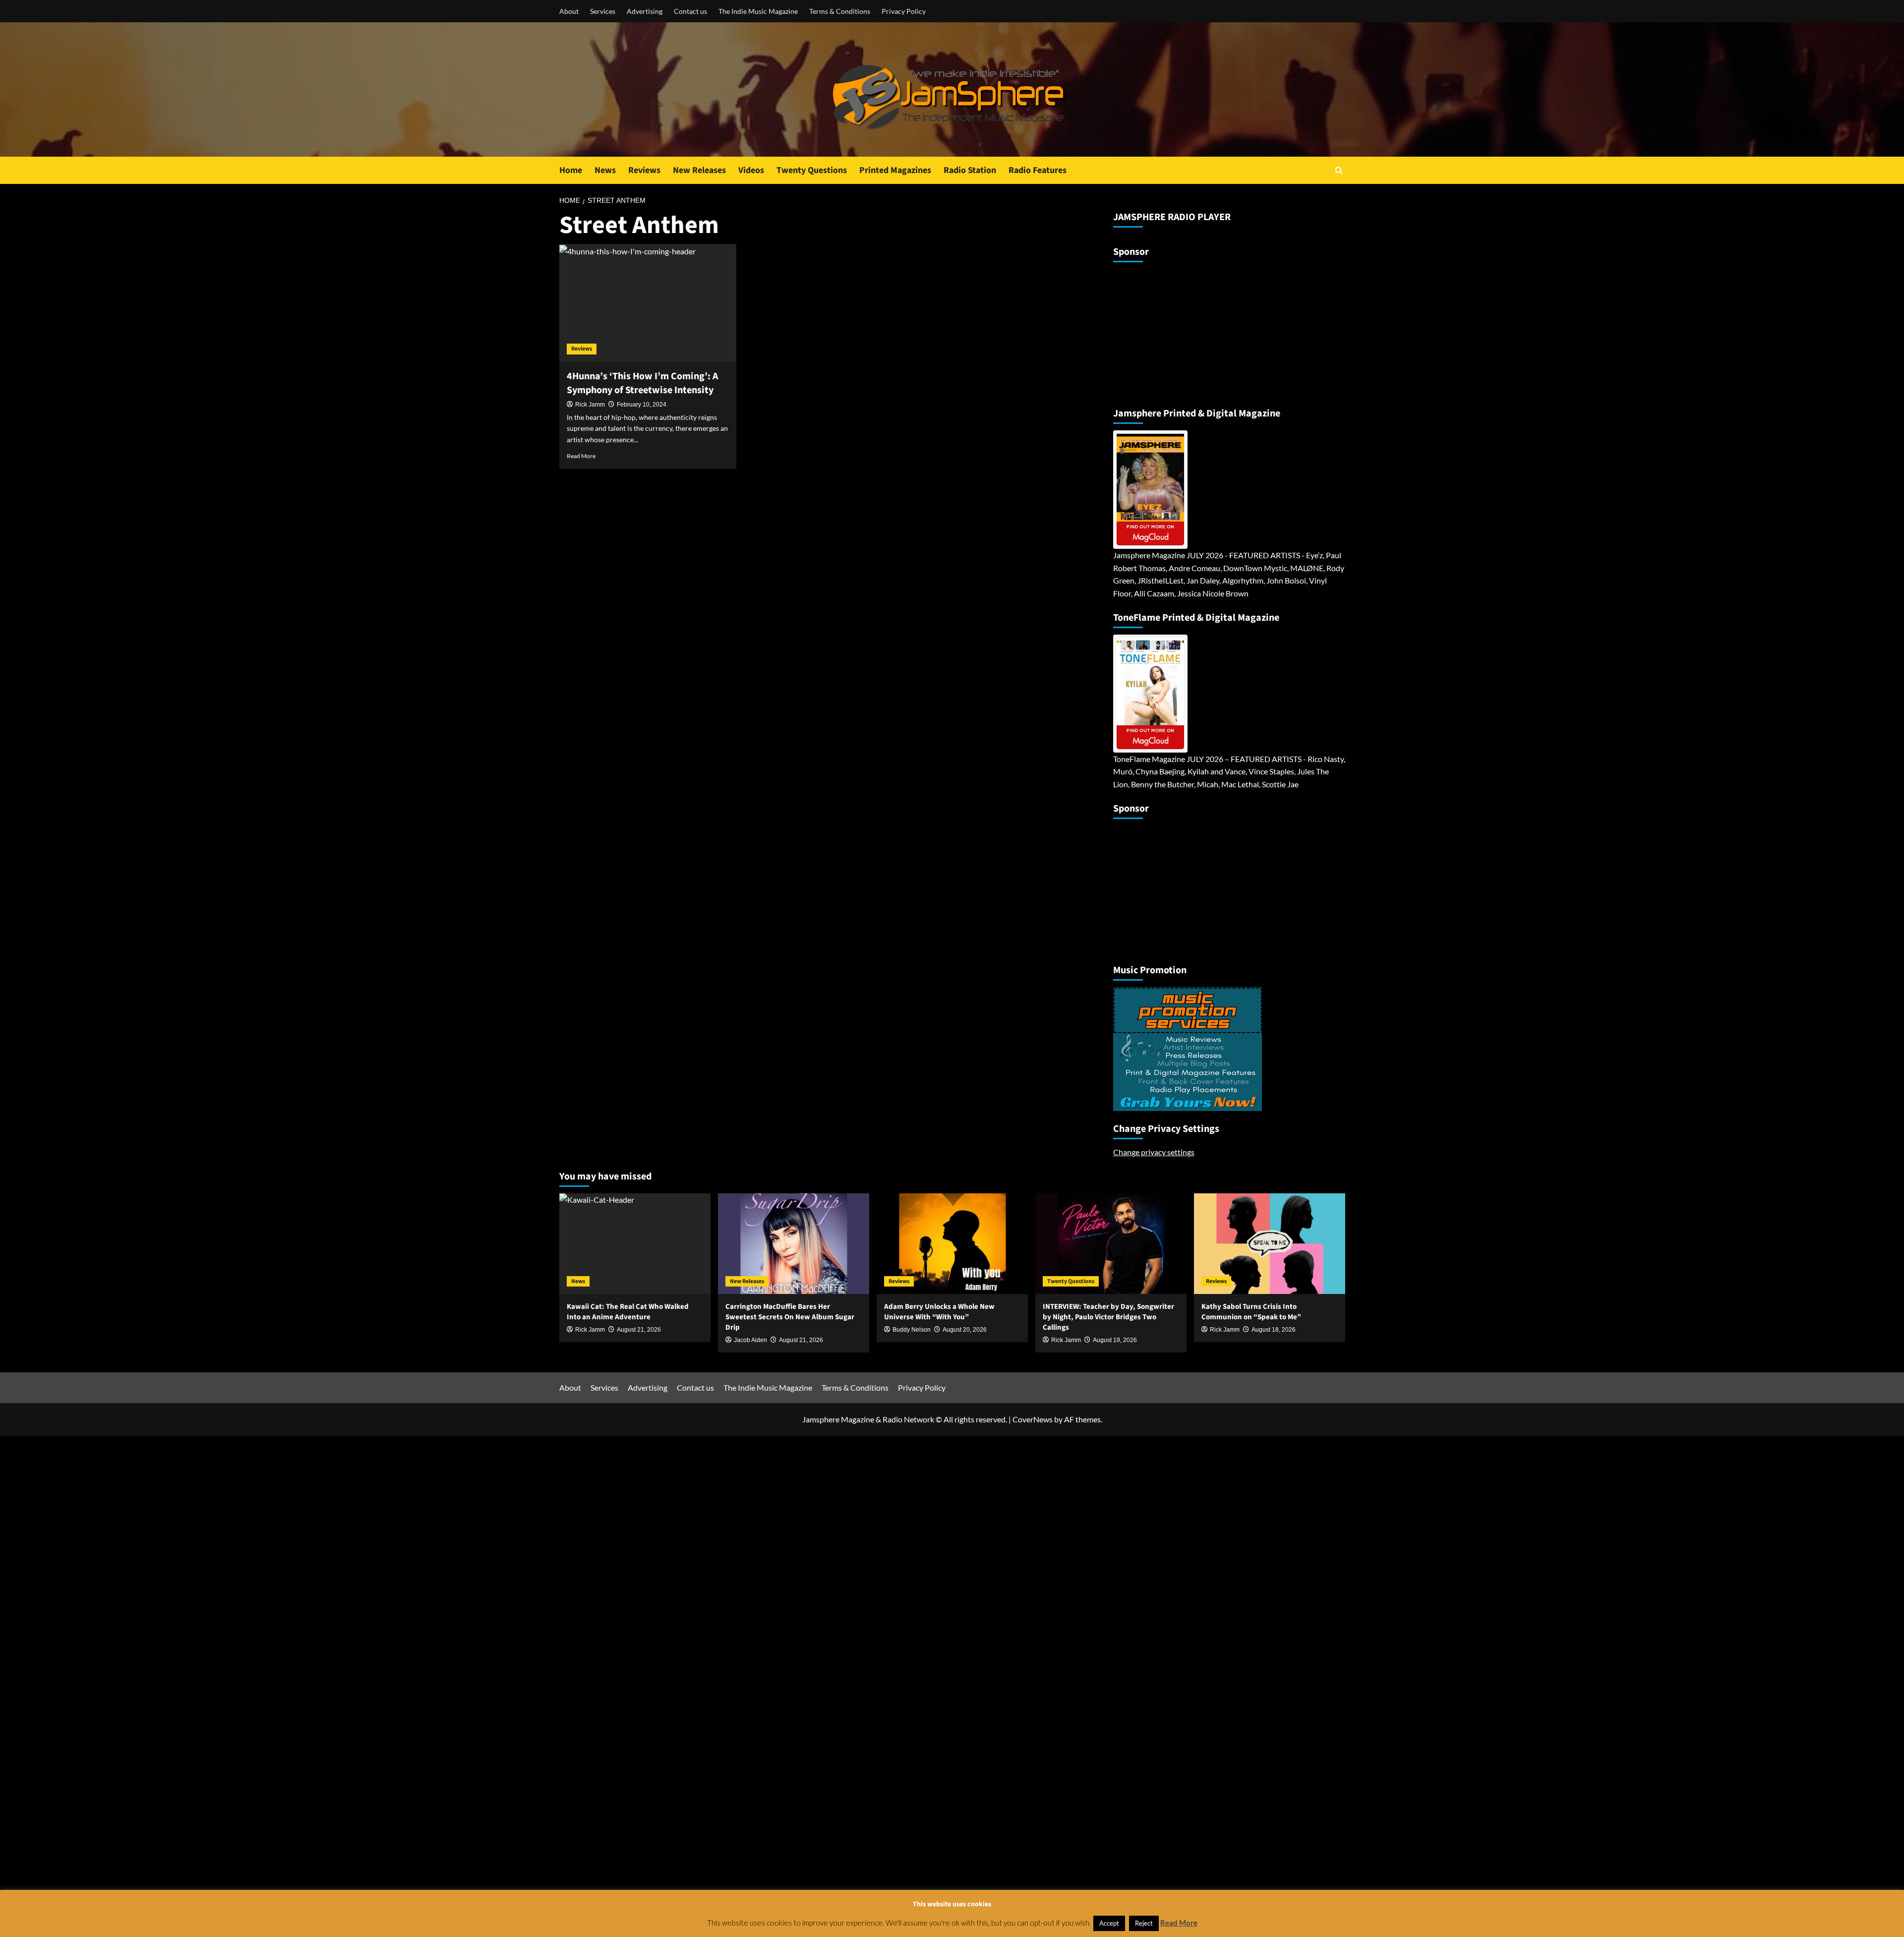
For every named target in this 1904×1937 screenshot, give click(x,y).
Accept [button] (1109, 1923)
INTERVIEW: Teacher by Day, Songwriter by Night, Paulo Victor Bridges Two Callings (1108, 1317)
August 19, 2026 (1115, 1340)
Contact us (690, 11)
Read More (581, 456)
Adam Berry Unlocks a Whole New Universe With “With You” (939, 1312)
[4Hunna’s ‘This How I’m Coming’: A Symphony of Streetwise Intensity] (648, 303)
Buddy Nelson (912, 1330)
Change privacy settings (1154, 1152)
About (569, 11)
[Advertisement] (1175, 331)
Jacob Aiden (750, 1340)
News (605, 170)
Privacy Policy (904, 11)
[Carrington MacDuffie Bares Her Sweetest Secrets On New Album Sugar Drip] (794, 1244)
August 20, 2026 (965, 1330)
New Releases (699, 170)
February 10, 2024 (642, 405)
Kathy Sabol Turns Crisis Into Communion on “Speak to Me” (1251, 1312)
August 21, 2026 (801, 1340)
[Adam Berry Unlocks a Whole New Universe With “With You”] (952, 1244)
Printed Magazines (895, 170)
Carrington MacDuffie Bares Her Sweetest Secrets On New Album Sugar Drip (790, 1317)
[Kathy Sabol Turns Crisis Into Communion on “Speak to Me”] (1270, 1244)
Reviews (644, 170)
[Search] (1339, 170)
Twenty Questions (812, 170)
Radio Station (970, 170)
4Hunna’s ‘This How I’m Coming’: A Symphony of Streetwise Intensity (642, 383)
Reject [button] (1144, 1923)
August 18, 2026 (1274, 1330)
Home (571, 170)
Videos (751, 170)
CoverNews (1033, 1419)
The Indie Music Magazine (758, 11)
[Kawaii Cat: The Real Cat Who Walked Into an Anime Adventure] (635, 1244)
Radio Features (1038, 170)
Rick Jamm (590, 405)
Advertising (645, 11)
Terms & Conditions (840, 11)
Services (603, 11)
